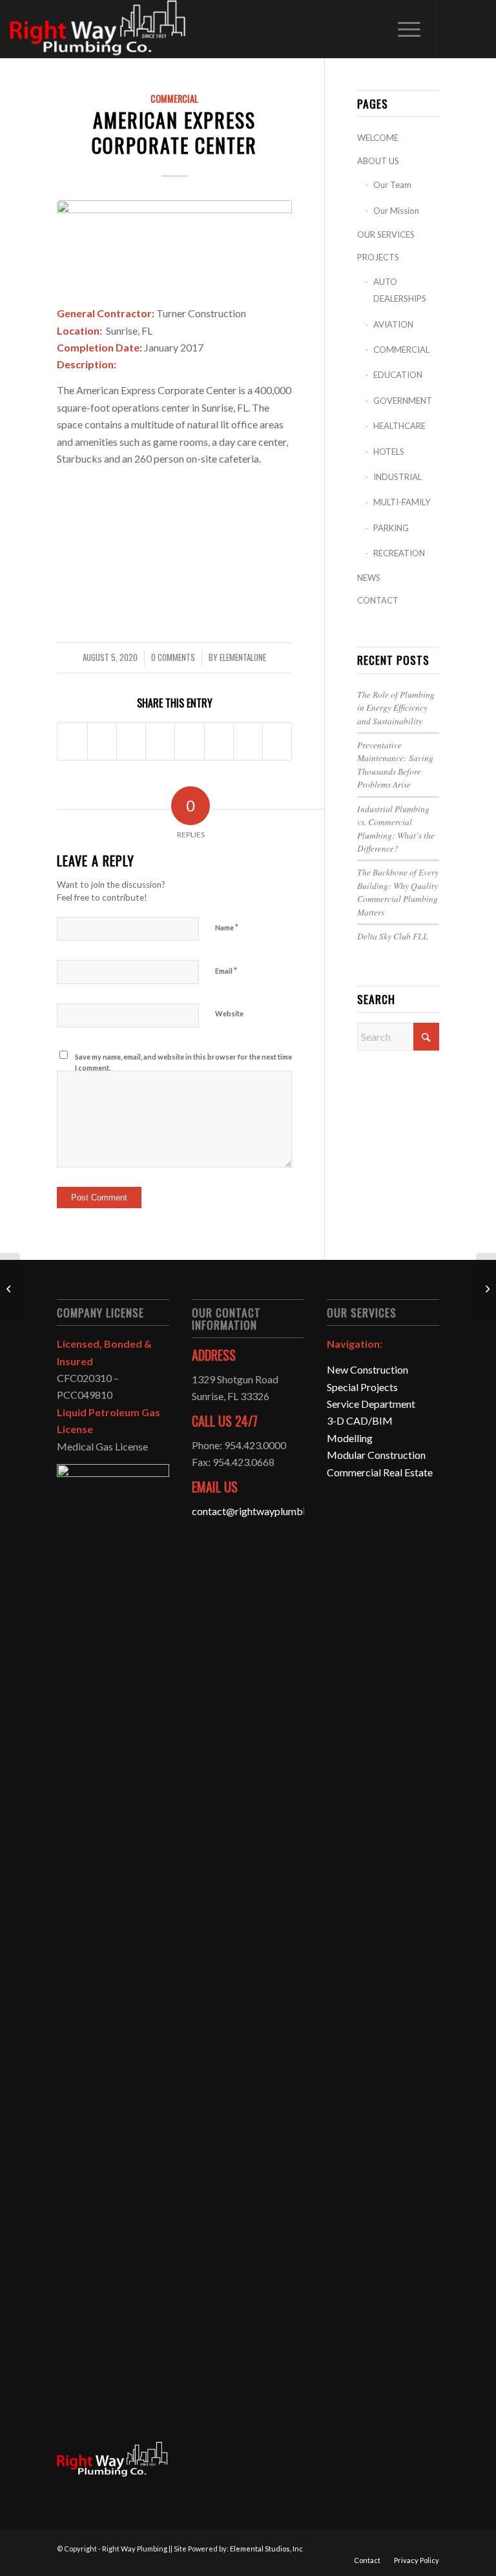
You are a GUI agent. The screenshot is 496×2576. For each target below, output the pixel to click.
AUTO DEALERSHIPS (400, 290)
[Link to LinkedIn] (477, 29)
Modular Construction (376, 1455)
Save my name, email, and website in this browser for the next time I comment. (183, 1062)
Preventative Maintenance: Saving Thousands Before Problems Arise (395, 764)
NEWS (369, 578)
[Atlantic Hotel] (486, 1288)
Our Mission (396, 211)
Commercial (174, 99)
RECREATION (399, 553)
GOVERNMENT (403, 401)
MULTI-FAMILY (402, 502)
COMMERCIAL (401, 350)
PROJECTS (378, 257)
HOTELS (389, 452)
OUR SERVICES (386, 235)
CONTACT (378, 600)
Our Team (392, 185)
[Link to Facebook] (457, 29)
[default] (174, 245)
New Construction (367, 1369)
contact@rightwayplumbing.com (265, 1511)
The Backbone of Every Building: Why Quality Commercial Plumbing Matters (398, 892)
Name (227, 927)
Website (229, 1013)
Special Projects (362, 1387)
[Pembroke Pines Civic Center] (10, 1288)
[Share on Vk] (219, 741)
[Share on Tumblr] (189, 741)
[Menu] (403, 29)
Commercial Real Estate (380, 1472)
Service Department (371, 1404)
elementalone (243, 657)
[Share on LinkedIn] (160, 741)
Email (226, 970)
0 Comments (173, 657)
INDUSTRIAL (398, 477)
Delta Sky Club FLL (393, 936)
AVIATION (393, 324)
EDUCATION (398, 375)
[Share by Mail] (277, 741)
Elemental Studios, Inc (266, 2549)
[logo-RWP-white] (99, 29)
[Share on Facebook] (72, 741)
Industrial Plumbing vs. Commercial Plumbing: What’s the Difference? (396, 828)
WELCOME (378, 138)
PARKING (391, 528)
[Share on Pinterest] (131, 741)
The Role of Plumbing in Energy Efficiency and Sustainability (396, 707)
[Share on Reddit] (248, 741)
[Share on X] (102, 741)
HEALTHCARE (399, 426)
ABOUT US (378, 161)
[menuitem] (403, 29)
